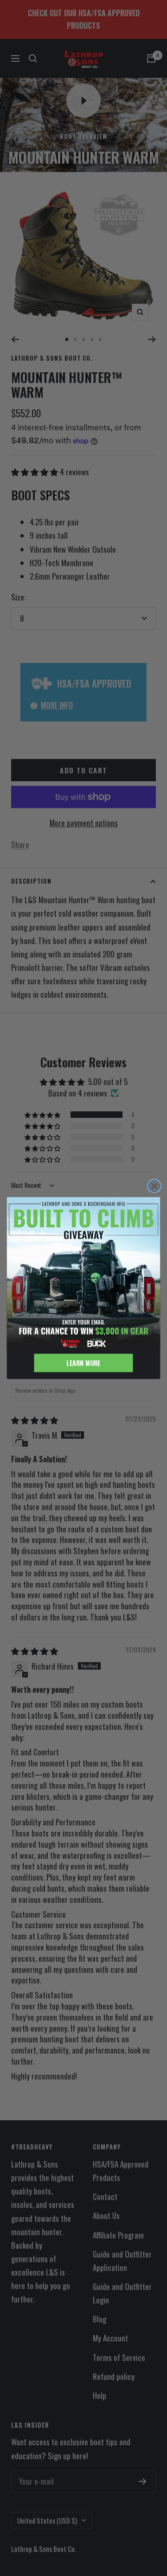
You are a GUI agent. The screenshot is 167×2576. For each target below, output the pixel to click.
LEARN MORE (83, 1363)
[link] (84, 1274)
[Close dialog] (154, 1186)
